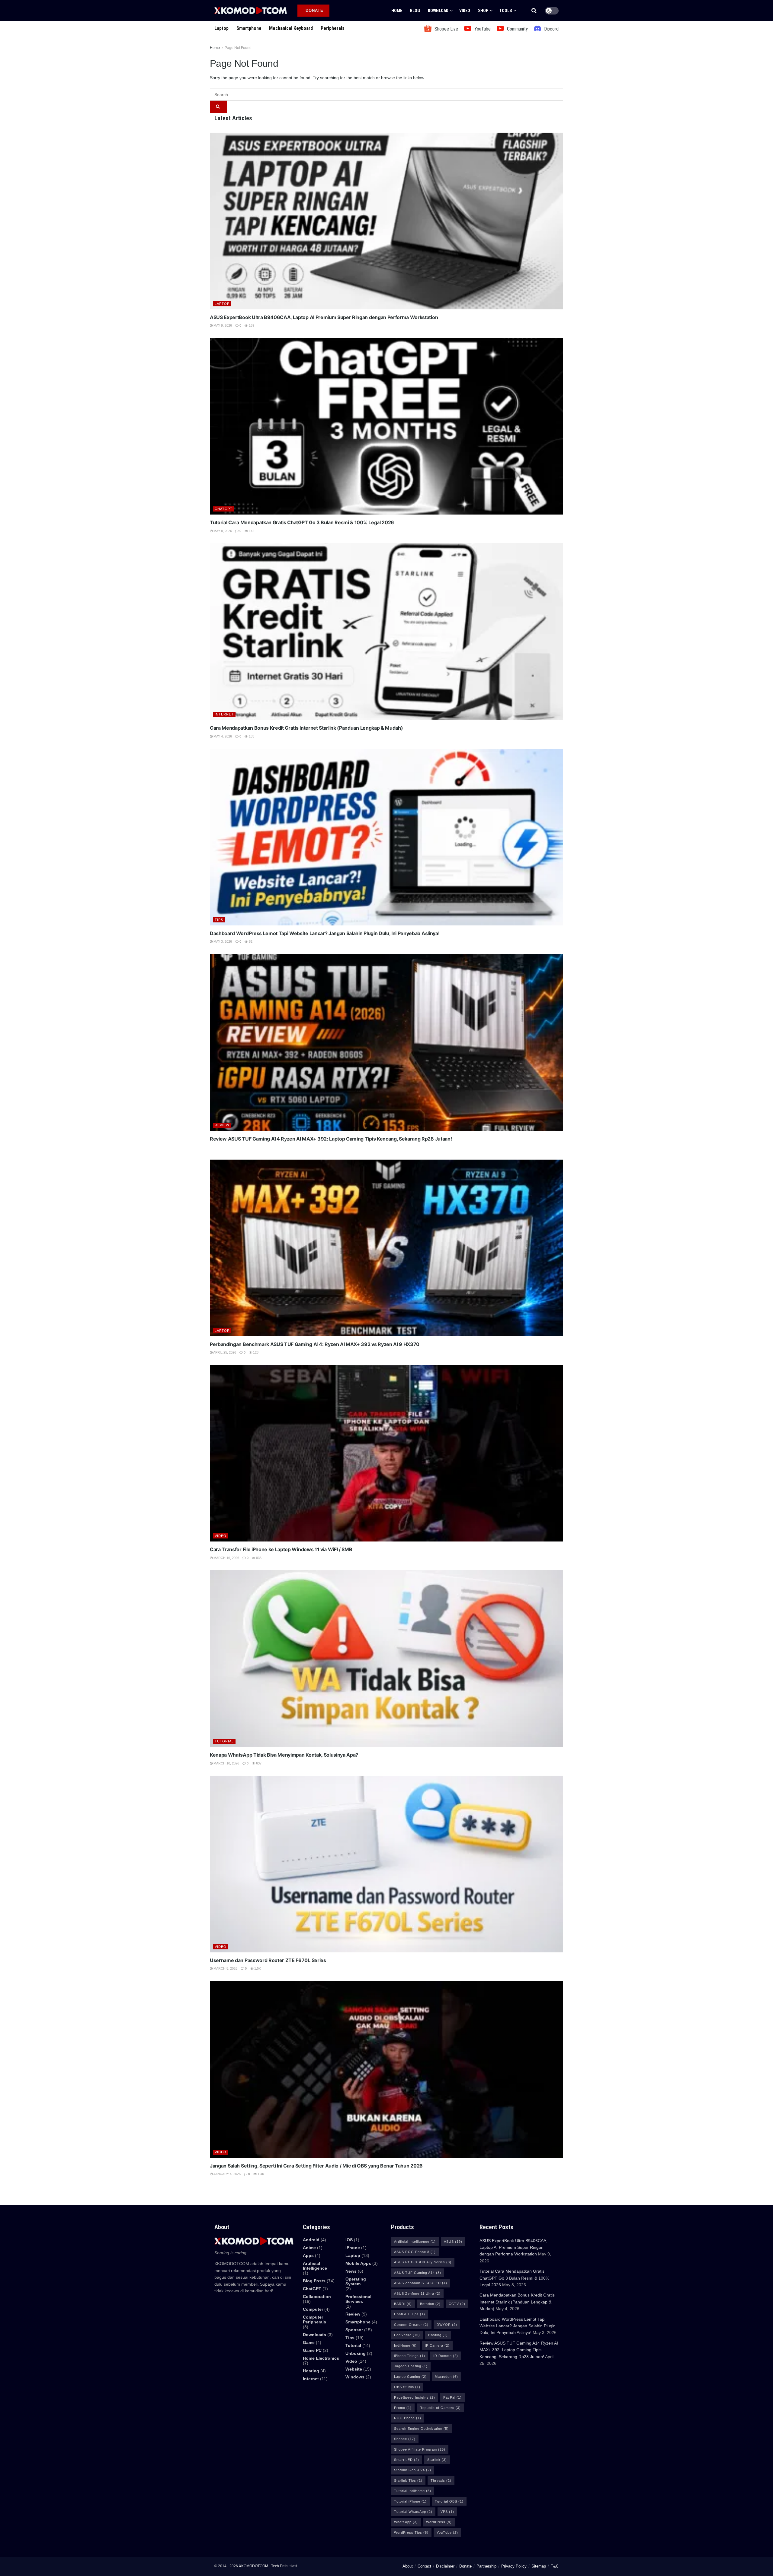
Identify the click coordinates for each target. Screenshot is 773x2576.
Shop (483, 11)
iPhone (353, 2248)
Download (438, 11)
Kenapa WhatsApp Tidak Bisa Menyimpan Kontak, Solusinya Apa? (284, 1755)
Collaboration (317, 2297)
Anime (309, 2248)
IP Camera (437, 2345)
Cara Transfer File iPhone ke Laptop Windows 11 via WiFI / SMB (281, 1549)
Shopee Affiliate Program (420, 2449)
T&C (555, 2566)
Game (309, 2342)
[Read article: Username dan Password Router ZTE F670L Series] (386, 1864)
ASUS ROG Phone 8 (415, 2252)
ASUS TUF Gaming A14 (418, 2273)
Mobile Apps (358, 2263)
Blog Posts (314, 2281)
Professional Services (358, 2299)
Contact (424, 2566)
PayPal (452, 2397)
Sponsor (354, 2330)
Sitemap (539, 2566)
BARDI (403, 2304)
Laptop (221, 28)
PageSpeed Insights (415, 2397)
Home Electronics (321, 2358)
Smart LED (407, 2460)
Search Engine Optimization (421, 2429)
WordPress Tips (411, 2532)
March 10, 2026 (226, 1763)
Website (354, 2369)
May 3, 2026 (222, 941)
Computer (313, 2309)
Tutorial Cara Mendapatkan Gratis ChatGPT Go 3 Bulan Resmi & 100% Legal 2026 (302, 522)
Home (397, 11)
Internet (224, 714)
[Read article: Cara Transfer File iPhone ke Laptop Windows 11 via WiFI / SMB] (386, 1453)
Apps (308, 2255)
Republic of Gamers (440, 2408)
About (408, 2566)
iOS (349, 2240)
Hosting (311, 2371)
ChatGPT (224, 509)
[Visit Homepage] (251, 10)
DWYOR (447, 2325)
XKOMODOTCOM (253, 2566)
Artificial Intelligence (415, 2242)
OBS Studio (407, 2387)
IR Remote (446, 2356)
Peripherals (333, 28)
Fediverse (407, 2335)
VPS (447, 2512)
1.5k (257, 1968)
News (351, 2271)
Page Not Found (238, 48)
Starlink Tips (408, 2481)
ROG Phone (408, 2418)
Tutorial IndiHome (413, 2491)
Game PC (312, 2350)
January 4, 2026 (227, 2174)
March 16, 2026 (226, 1558)
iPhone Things (410, 2356)
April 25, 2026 (224, 1352)
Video (465, 11)
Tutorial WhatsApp (413, 2512)
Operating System (356, 2281)
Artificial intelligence (315, 2266)
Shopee (405, 2439)
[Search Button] (534, 11)
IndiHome (405, 2345)
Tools (505, 11)
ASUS (453, 2242)
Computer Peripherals (314, 2319)
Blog (415, 11)
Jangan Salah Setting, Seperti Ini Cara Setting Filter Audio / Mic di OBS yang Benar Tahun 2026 (316, 2166)
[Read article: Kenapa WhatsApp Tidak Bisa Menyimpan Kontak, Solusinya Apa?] (386, 1659)
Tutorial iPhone (410, 2501)
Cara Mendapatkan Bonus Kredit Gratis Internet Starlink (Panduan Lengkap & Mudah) (306, 728)
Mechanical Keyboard (291, 28)
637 (258, 1763)
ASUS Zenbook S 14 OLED (421, 2283)
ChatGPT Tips (410, 2314)
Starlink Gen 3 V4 (413, 2470)
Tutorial (224, 1741)
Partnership (486, 2566)
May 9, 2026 (222, 325)
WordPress (439, 2522)
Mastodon (446, 2377)
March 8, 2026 (225, 1968)
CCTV (457, 2304)
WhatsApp (406, 2522)
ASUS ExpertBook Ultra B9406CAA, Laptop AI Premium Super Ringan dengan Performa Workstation (324, 317)
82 (250, 941)
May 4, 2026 (222, 736)
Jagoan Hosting (411, 2366)
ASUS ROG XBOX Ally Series (423, 2262)
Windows (355, 2377)
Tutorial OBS (449, 2501)
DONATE (314, 10)
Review (222, 1125)
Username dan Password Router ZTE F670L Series (268, 1960)
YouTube (447, 2532)
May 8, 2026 (222, 531)
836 (258, 1558)
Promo (403, 2408)
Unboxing (356, 2353)
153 (251, 736)
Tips (219, 920)
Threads (441, 2481)
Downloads (314, 2335)
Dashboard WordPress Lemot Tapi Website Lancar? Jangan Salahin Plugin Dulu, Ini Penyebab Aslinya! (325, 933)
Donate (465, 2566)
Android (311, 2240)
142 (251, 531)
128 (255, 1352)
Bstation (430, 2304)
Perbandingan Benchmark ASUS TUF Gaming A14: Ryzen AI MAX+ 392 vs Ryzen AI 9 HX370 (315, 1344)
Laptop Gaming (410, 2377)
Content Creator (411, 2325)
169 (251, 325)
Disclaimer (445, 2566)
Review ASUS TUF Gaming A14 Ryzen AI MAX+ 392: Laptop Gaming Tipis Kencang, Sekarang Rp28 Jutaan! (331, 1139)
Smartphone (249, 28)
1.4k (260, 2174)
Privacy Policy (514, 2566)
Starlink (437, 2460)
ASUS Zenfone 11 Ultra (417, 2294)
